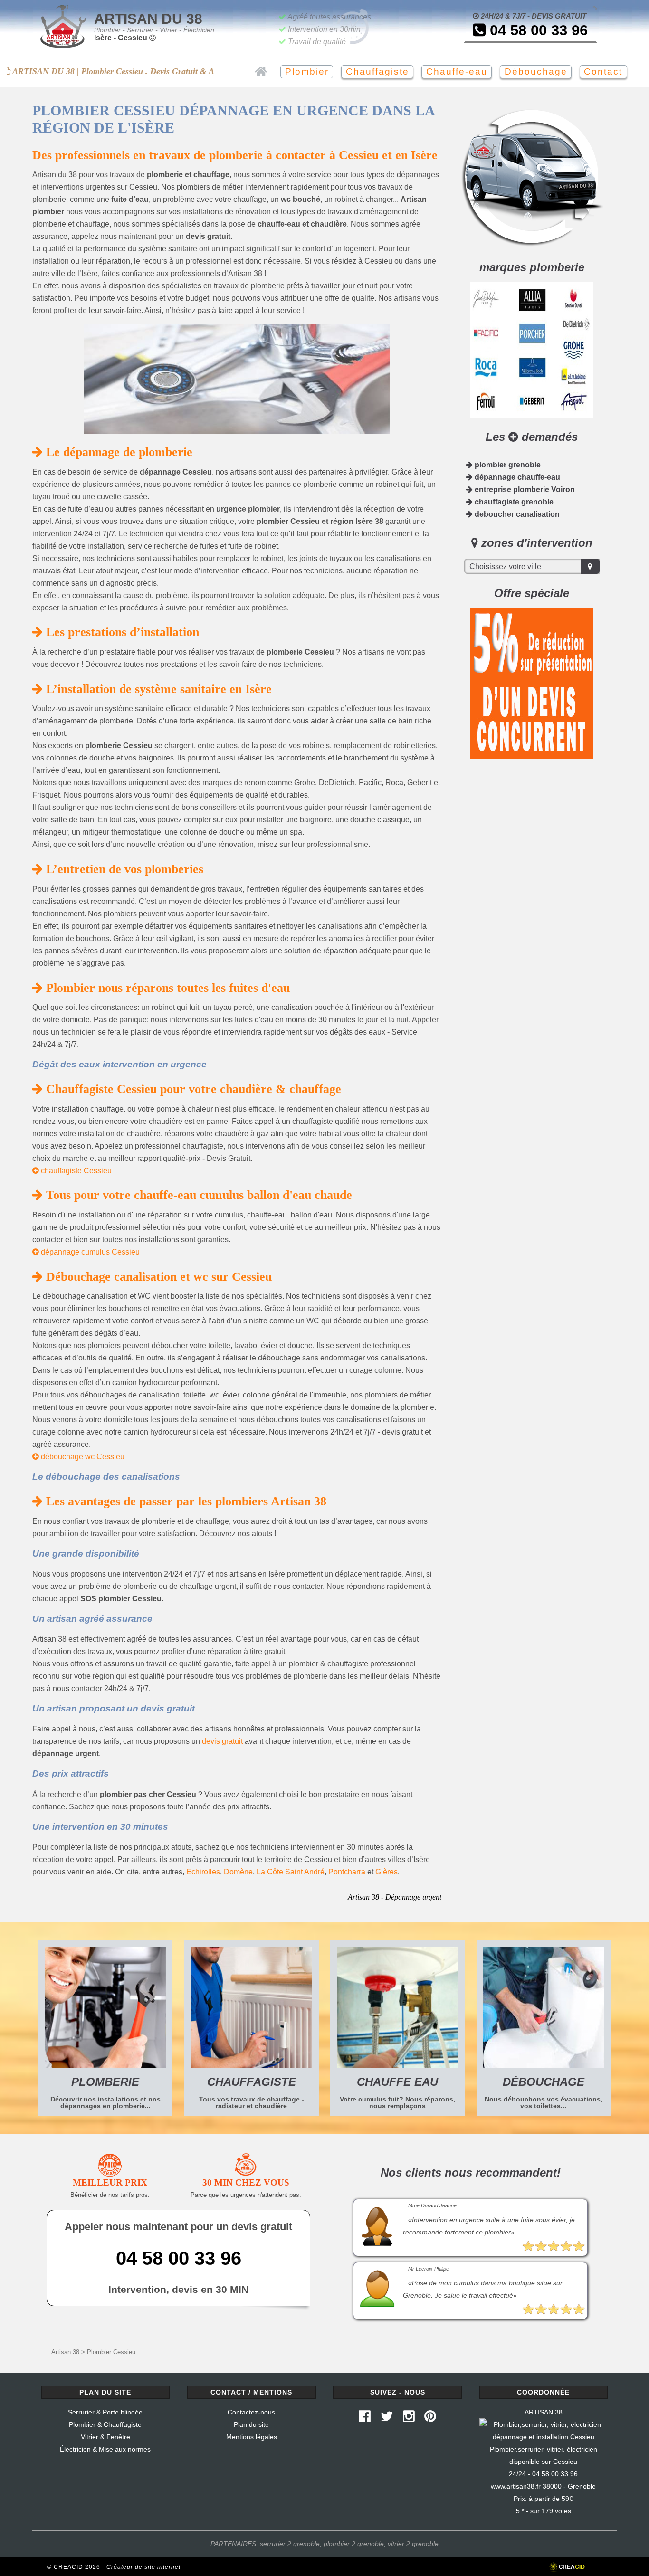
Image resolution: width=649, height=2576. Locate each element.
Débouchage (536, 71)
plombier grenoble (507, 465)
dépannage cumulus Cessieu (89, 1252)
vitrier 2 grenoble (413, 2544)
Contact (603, 71)
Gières (387, 1872)
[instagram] (409, 2419)
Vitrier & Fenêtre (105, 2437)
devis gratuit (222, 1741)
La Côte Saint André (291, 1872)
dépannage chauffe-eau (516, 477)
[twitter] (387, 2419)
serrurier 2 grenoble (290, 2544)
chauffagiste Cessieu (75, 1171)
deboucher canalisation (516, 514)
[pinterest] (430, 2419)
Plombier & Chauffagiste (105, 2424)
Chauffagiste (377, 71)
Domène (238, 1872)
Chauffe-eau (457, 71)
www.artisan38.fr (516, 2486)
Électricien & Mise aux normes (105, 2449)
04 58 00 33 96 (537, 30)
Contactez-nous (251, 2412)
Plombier (307, 71)
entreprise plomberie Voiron (524, 490)
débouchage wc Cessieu (82, 1457)
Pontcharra (347, 1872)
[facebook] (365, 2419)
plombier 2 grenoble (354, 2544)
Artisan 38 (65, 2352)
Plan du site (251, 2424)
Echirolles (203, 1872)
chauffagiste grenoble (513, 502)
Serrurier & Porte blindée (105, 2412)
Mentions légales (252, 2437)
